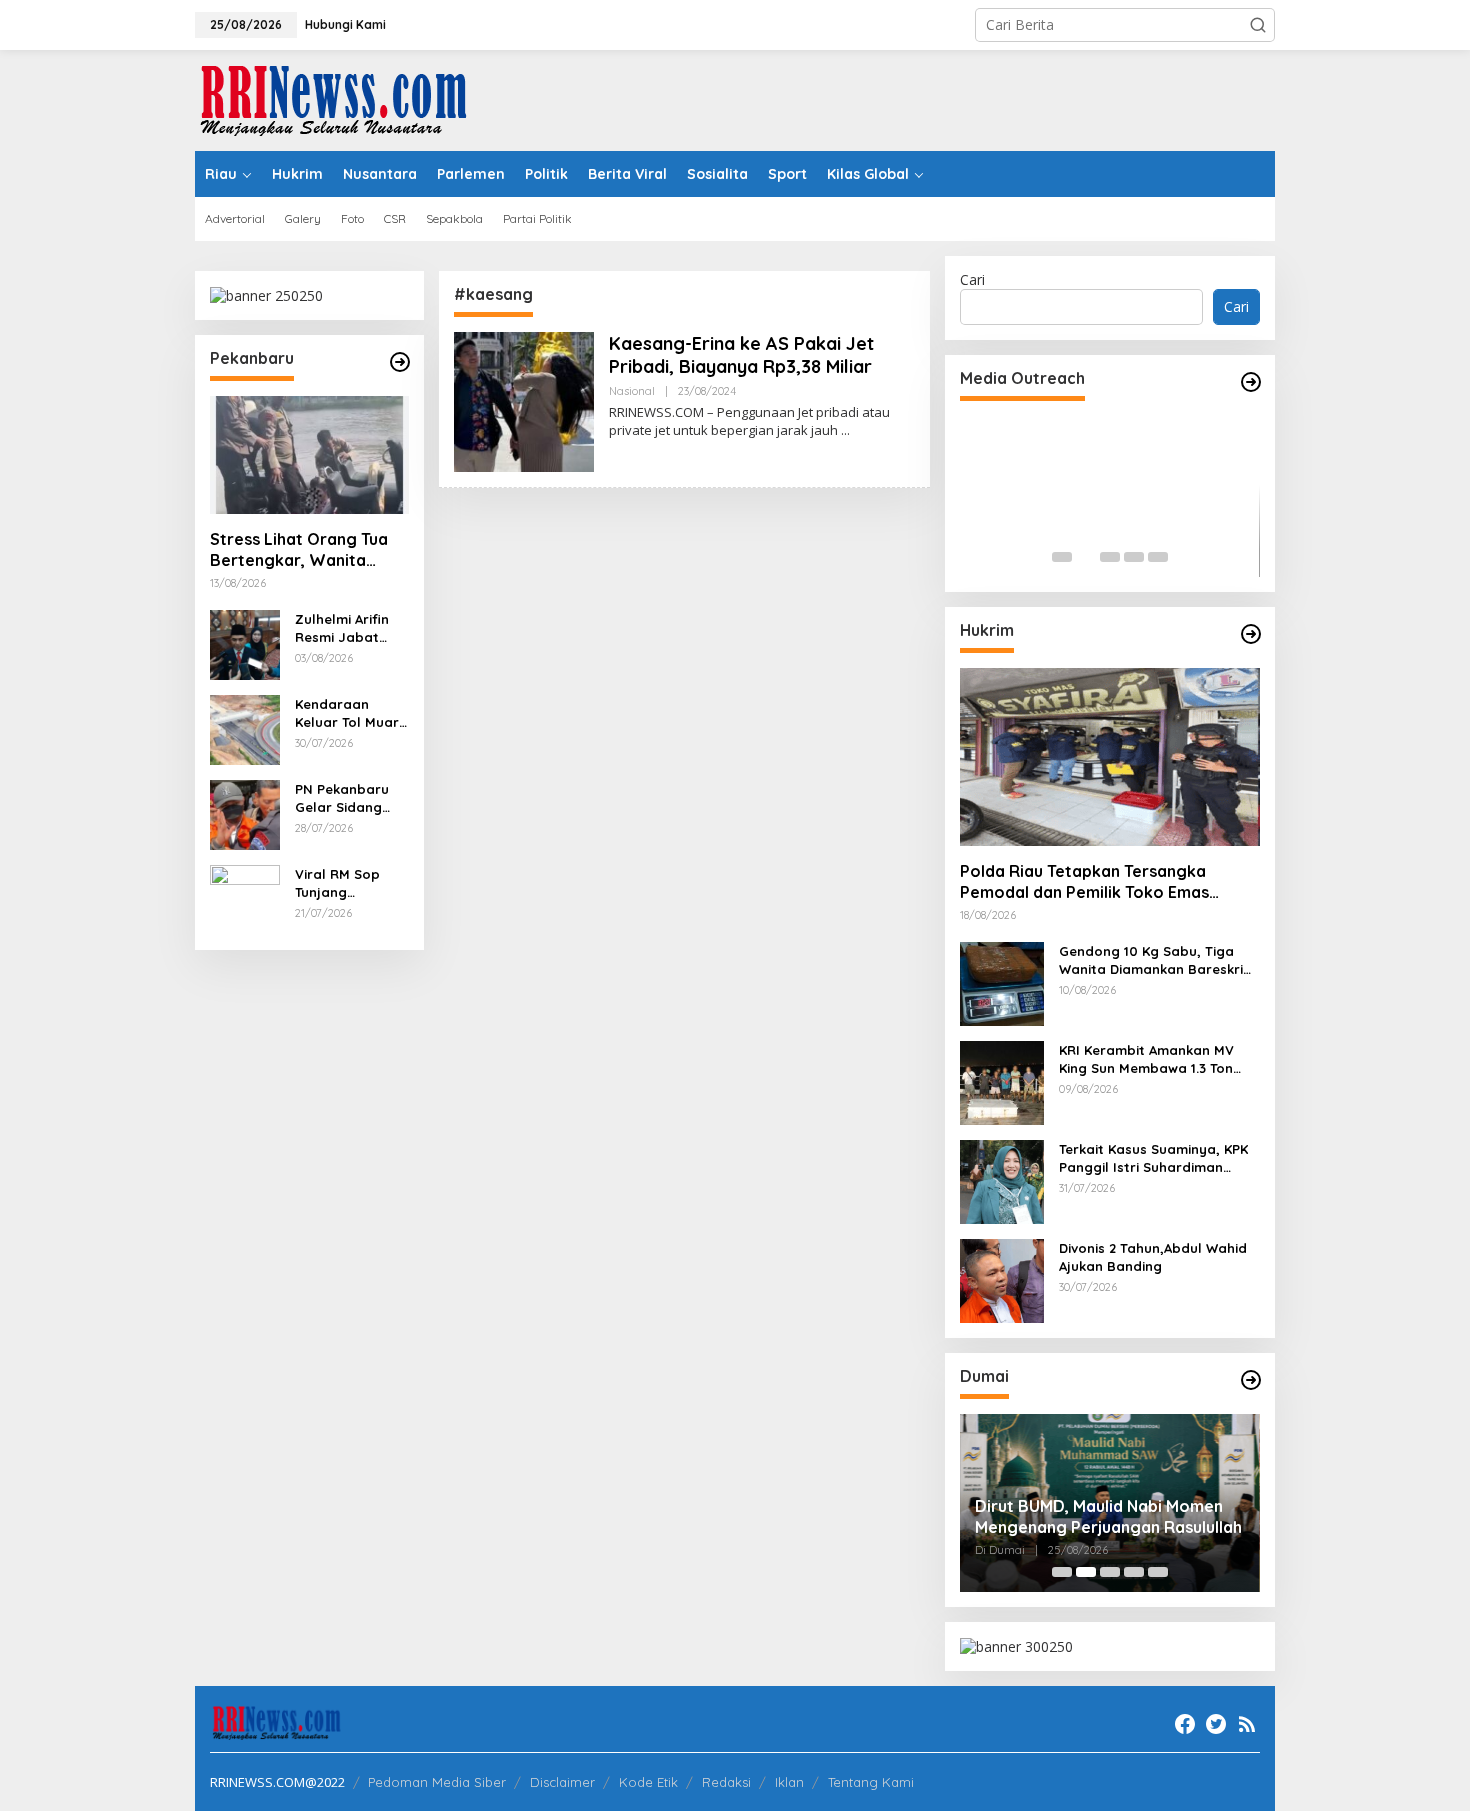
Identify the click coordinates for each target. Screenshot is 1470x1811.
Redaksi (726, 1782)
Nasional (632, 391)
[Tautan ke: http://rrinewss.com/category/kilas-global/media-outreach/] (1251, 382)
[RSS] (1247, 1724)
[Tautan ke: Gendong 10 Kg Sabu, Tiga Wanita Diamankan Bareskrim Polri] (1002, 982)
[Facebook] (1185, 1724)
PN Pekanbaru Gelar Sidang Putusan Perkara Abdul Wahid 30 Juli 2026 (350, 798)
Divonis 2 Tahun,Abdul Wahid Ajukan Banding (1153, 1257)
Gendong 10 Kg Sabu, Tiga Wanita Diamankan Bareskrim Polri (1157, 960)
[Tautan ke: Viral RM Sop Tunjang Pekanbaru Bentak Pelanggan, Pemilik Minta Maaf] (245, 898)
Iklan (789, 1782)
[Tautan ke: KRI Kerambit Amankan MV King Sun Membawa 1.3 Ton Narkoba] (1002, 1081)
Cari (972, 279)
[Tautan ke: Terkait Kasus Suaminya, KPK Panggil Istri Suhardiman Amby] (1002, 1180)
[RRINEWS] (345, 98)
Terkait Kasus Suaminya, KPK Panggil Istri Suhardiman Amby (1153, 1158)
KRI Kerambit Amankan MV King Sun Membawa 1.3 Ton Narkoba (1146, 1059)
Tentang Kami (871, 1782)
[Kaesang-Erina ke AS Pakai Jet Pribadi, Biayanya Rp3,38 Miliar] (845, 430)
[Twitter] (1216, 1724)
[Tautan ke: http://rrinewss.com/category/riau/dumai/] (1251, 1380)
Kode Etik (648, 1782)
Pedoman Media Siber (437, 1782)
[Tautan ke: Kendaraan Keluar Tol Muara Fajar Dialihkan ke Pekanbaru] (245, 728)
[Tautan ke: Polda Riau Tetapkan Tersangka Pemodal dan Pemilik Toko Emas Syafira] (1110, 757)
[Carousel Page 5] (1158, 557)
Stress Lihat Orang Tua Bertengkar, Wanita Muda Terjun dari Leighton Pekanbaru (299, 550)
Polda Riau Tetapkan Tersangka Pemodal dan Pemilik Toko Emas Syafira (1084, 882)
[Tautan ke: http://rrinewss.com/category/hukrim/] (1251, 634)
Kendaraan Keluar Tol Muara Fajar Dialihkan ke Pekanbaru (351, 713)
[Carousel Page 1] (1062, 557)
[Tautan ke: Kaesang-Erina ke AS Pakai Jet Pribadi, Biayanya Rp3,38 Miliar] (524, 400)
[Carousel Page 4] (1134, 557)
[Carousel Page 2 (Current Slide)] (1086, 557)
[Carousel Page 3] (1110, 557)
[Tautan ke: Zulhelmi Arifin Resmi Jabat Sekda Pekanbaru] (245, 643)
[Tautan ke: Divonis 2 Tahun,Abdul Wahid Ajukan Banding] (1002, 1279)
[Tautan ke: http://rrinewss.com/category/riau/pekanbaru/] (400, 362)
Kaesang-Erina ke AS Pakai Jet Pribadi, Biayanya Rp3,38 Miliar (741, 355)
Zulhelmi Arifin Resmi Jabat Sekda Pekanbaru (342, 628)
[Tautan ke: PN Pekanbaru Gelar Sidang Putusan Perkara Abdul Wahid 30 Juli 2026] (245, 813)
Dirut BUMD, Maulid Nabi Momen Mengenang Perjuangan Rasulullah (1108, 1516)
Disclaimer (562, 1782)
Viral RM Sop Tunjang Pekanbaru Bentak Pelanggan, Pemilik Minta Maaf (338, 883)
